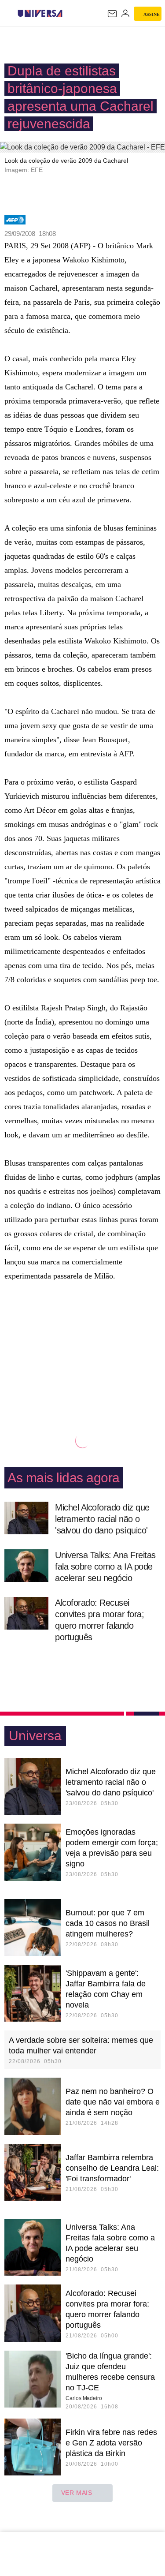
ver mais (77, 2493)
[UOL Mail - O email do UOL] (112, 14)
